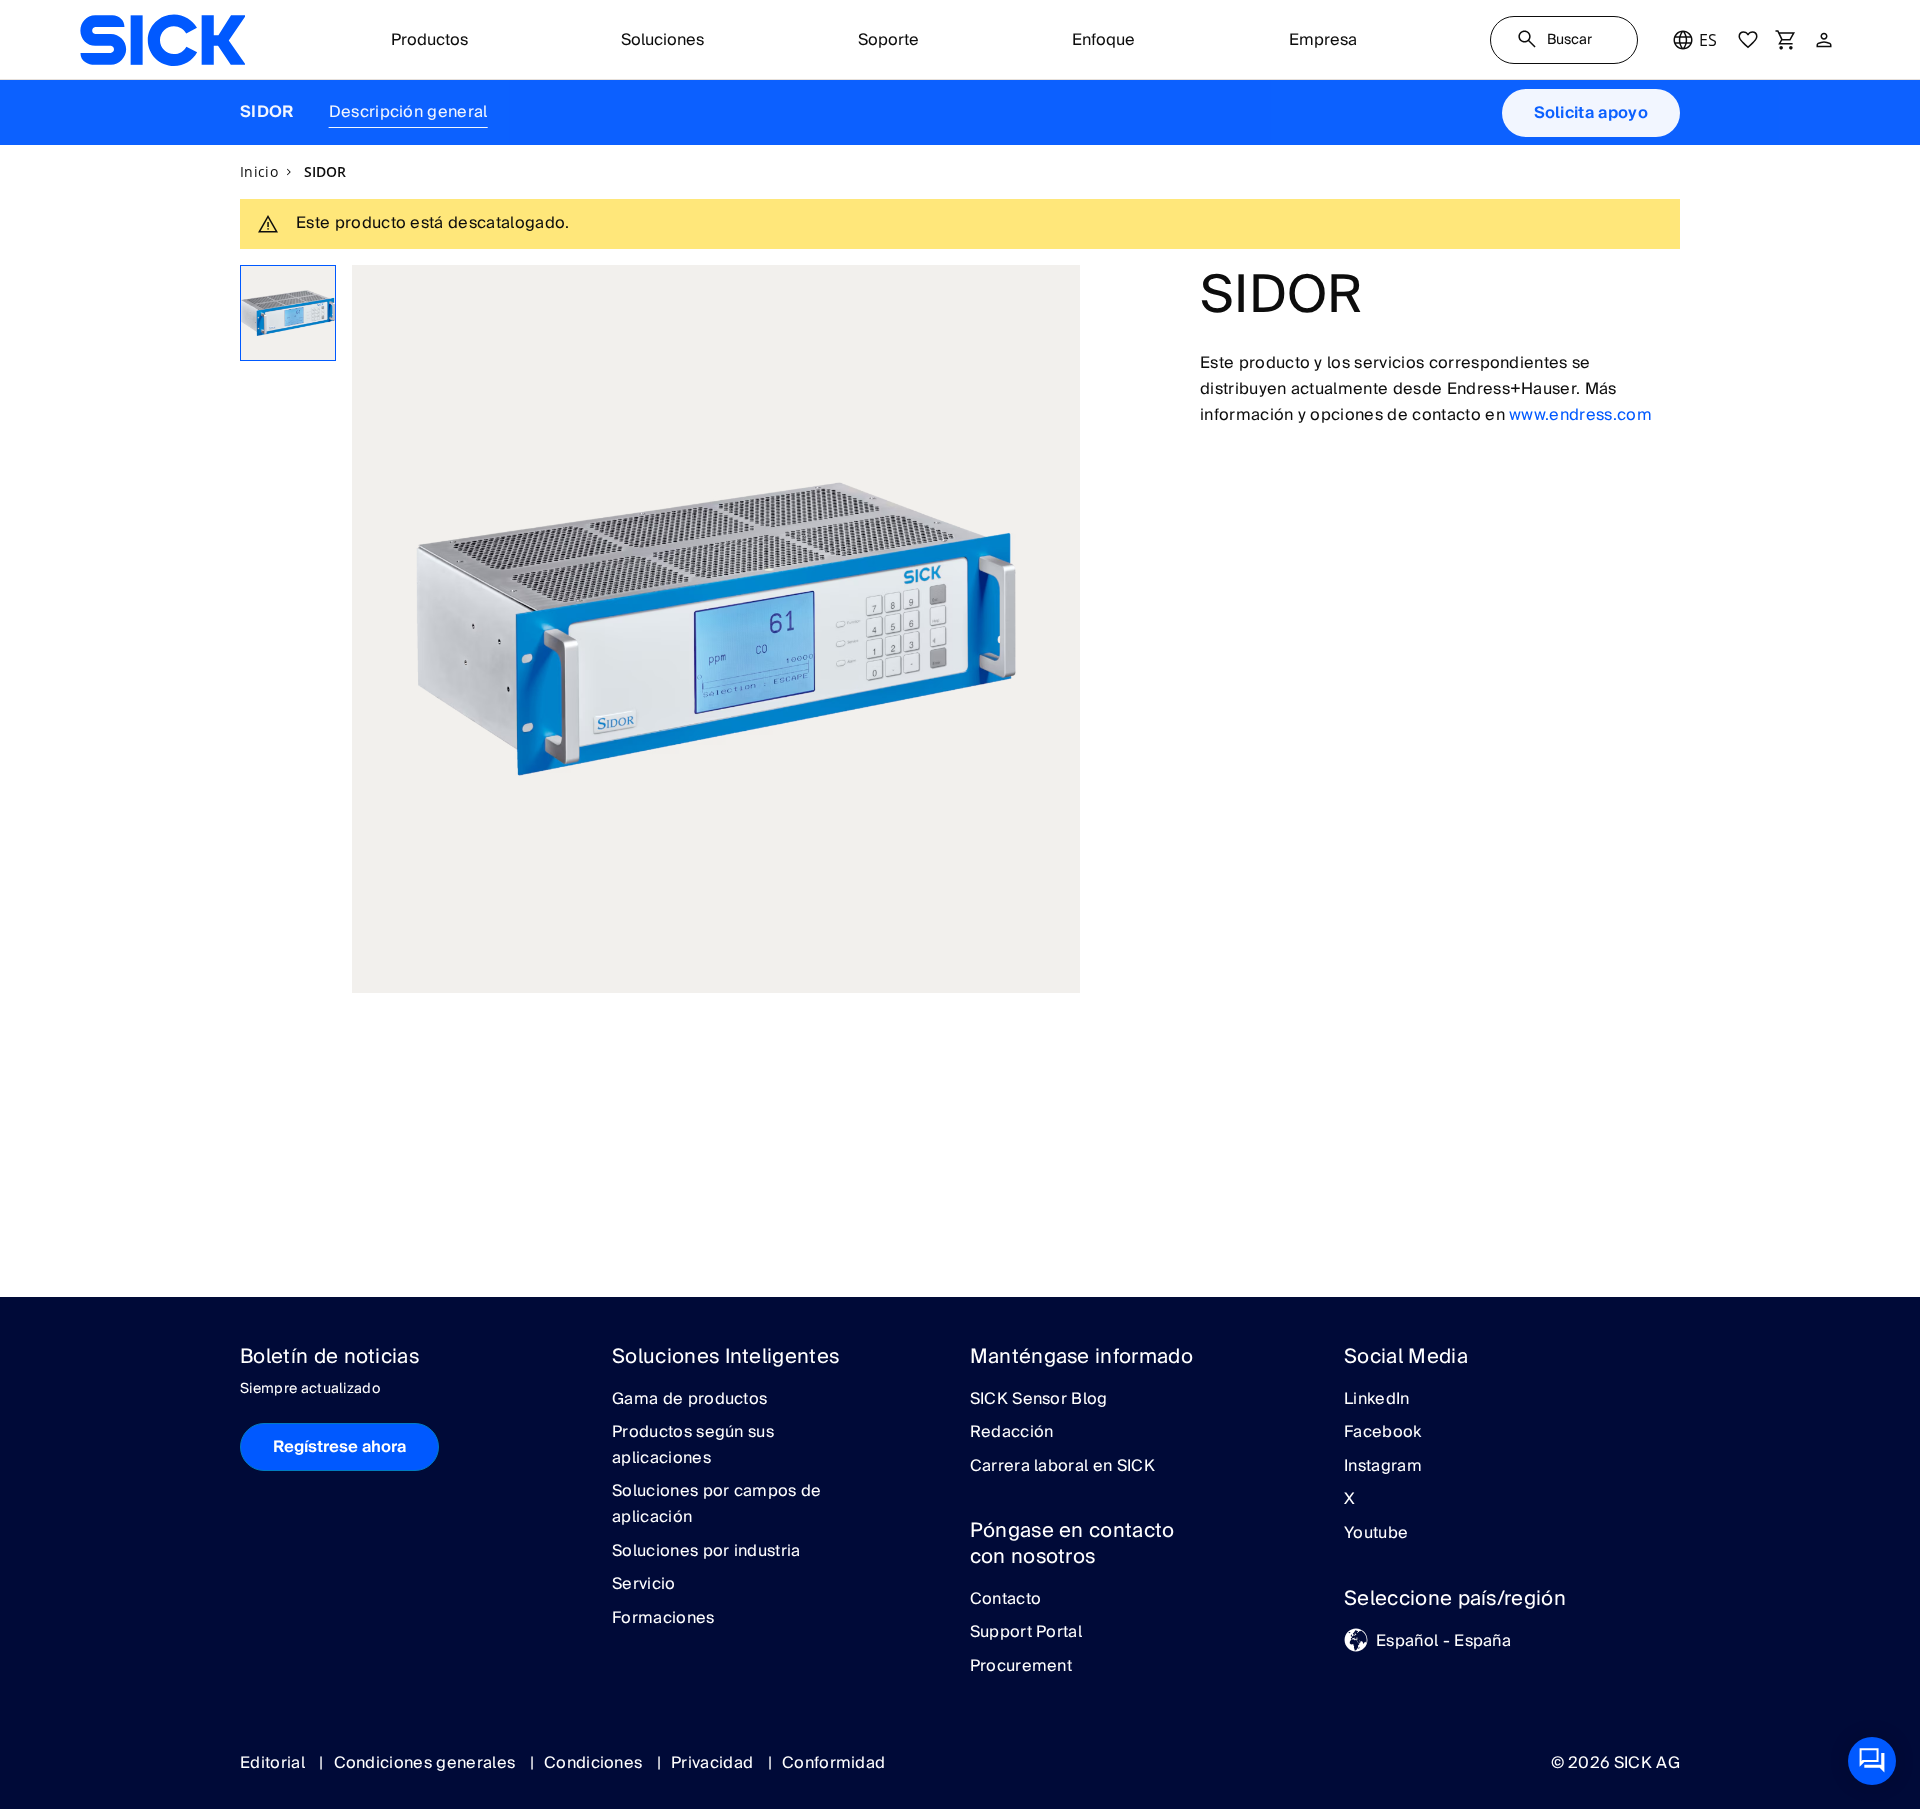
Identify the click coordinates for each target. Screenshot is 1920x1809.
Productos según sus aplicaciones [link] (693, 1445)
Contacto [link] (1006, 1600)
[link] (162, 40)
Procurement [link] (1021, 1667)
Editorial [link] (274, 1763)
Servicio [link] (644, 1585)
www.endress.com (1580, 415)
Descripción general (408, 112)
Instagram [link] (1383, 1467)
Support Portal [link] (1026, 1633)
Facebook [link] (1383, 1433)
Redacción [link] (1012, 1433)
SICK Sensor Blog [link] (1039, 1400)
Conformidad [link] (834, 1763)
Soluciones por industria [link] (706, 1552)
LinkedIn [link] (1377, 1400)
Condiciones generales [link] (427, 1763)
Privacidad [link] (714, 1763)
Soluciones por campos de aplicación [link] (717, 1504)
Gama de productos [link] (689, 1400)
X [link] (1349, 1500)
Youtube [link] (1376, 1534)
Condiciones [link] (595, 1763)
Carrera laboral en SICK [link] (1062, 1467)
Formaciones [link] (663, 1619)
